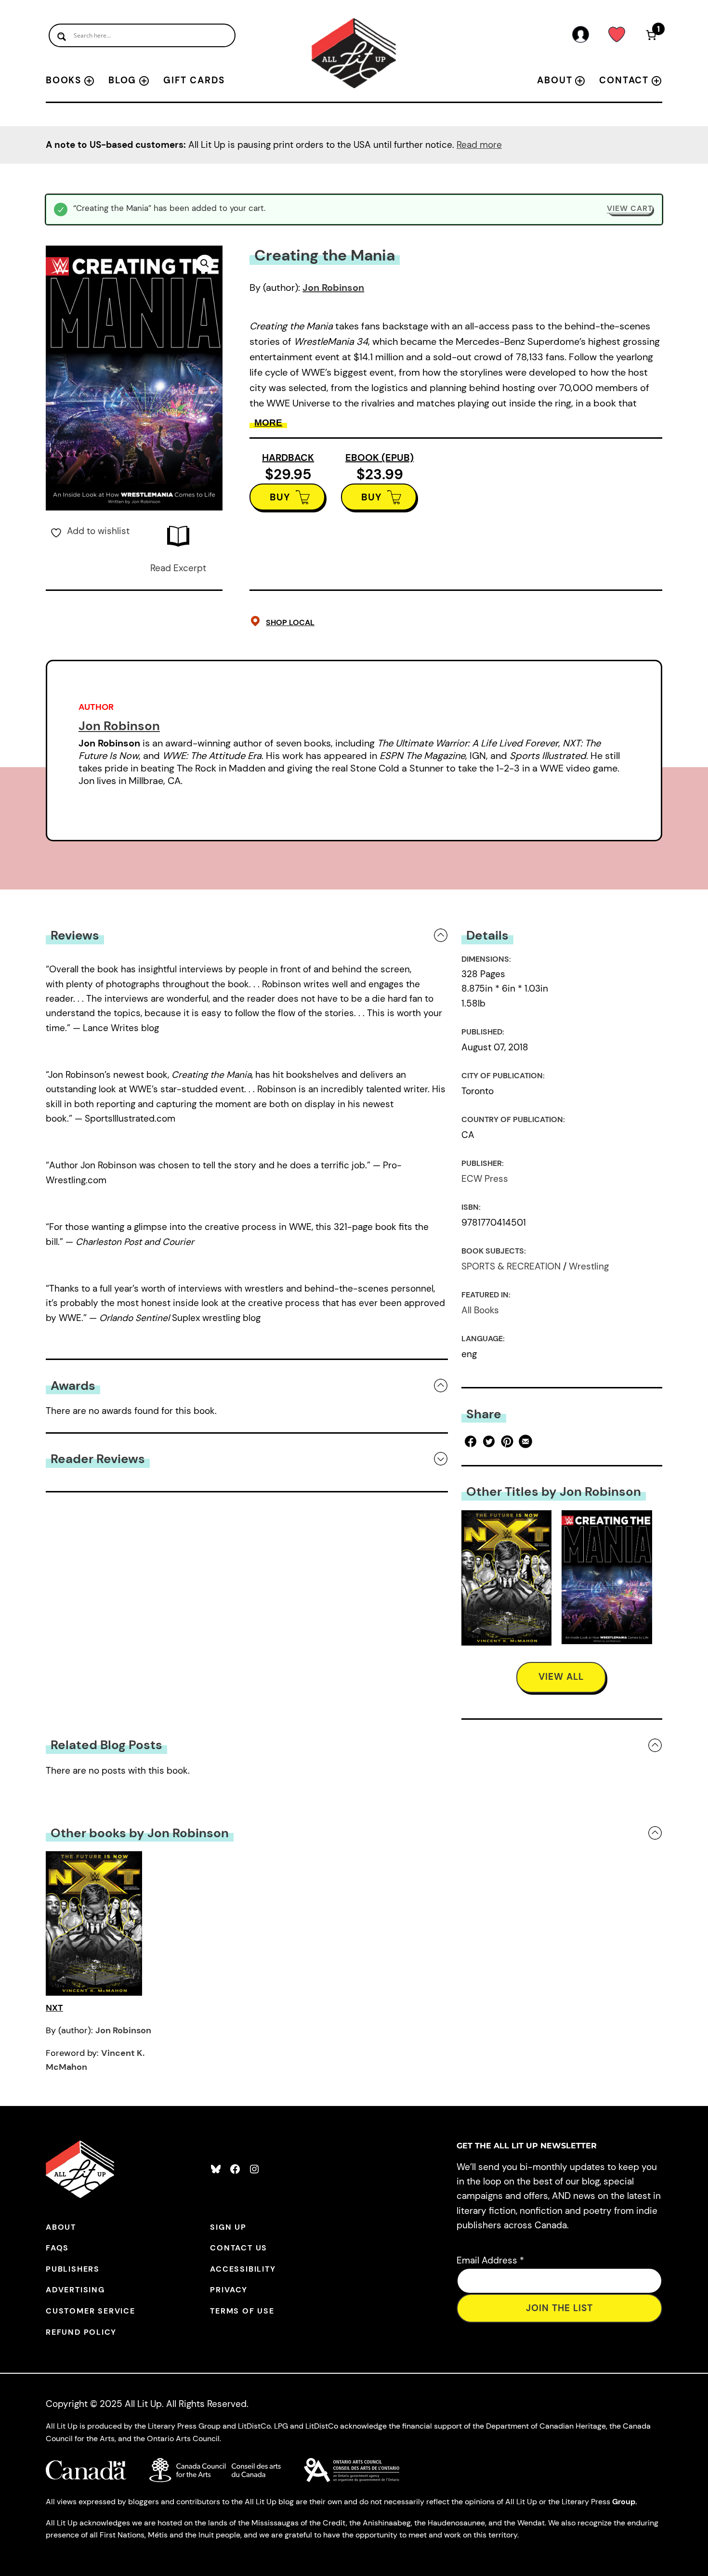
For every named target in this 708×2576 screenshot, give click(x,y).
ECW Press (485, 1179)
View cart (630, 208)
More (268, 423)
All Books (480, 1310)
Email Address (490, 2260)
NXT (54, 2008)
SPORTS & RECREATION (511, 1266)
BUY (280, 497)
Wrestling (589, 1266)
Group (624, 2502)
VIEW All (561, 1677)
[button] (205, 263)
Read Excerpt (178, 568)
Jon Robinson (333, 288)
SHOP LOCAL (290, 622)
